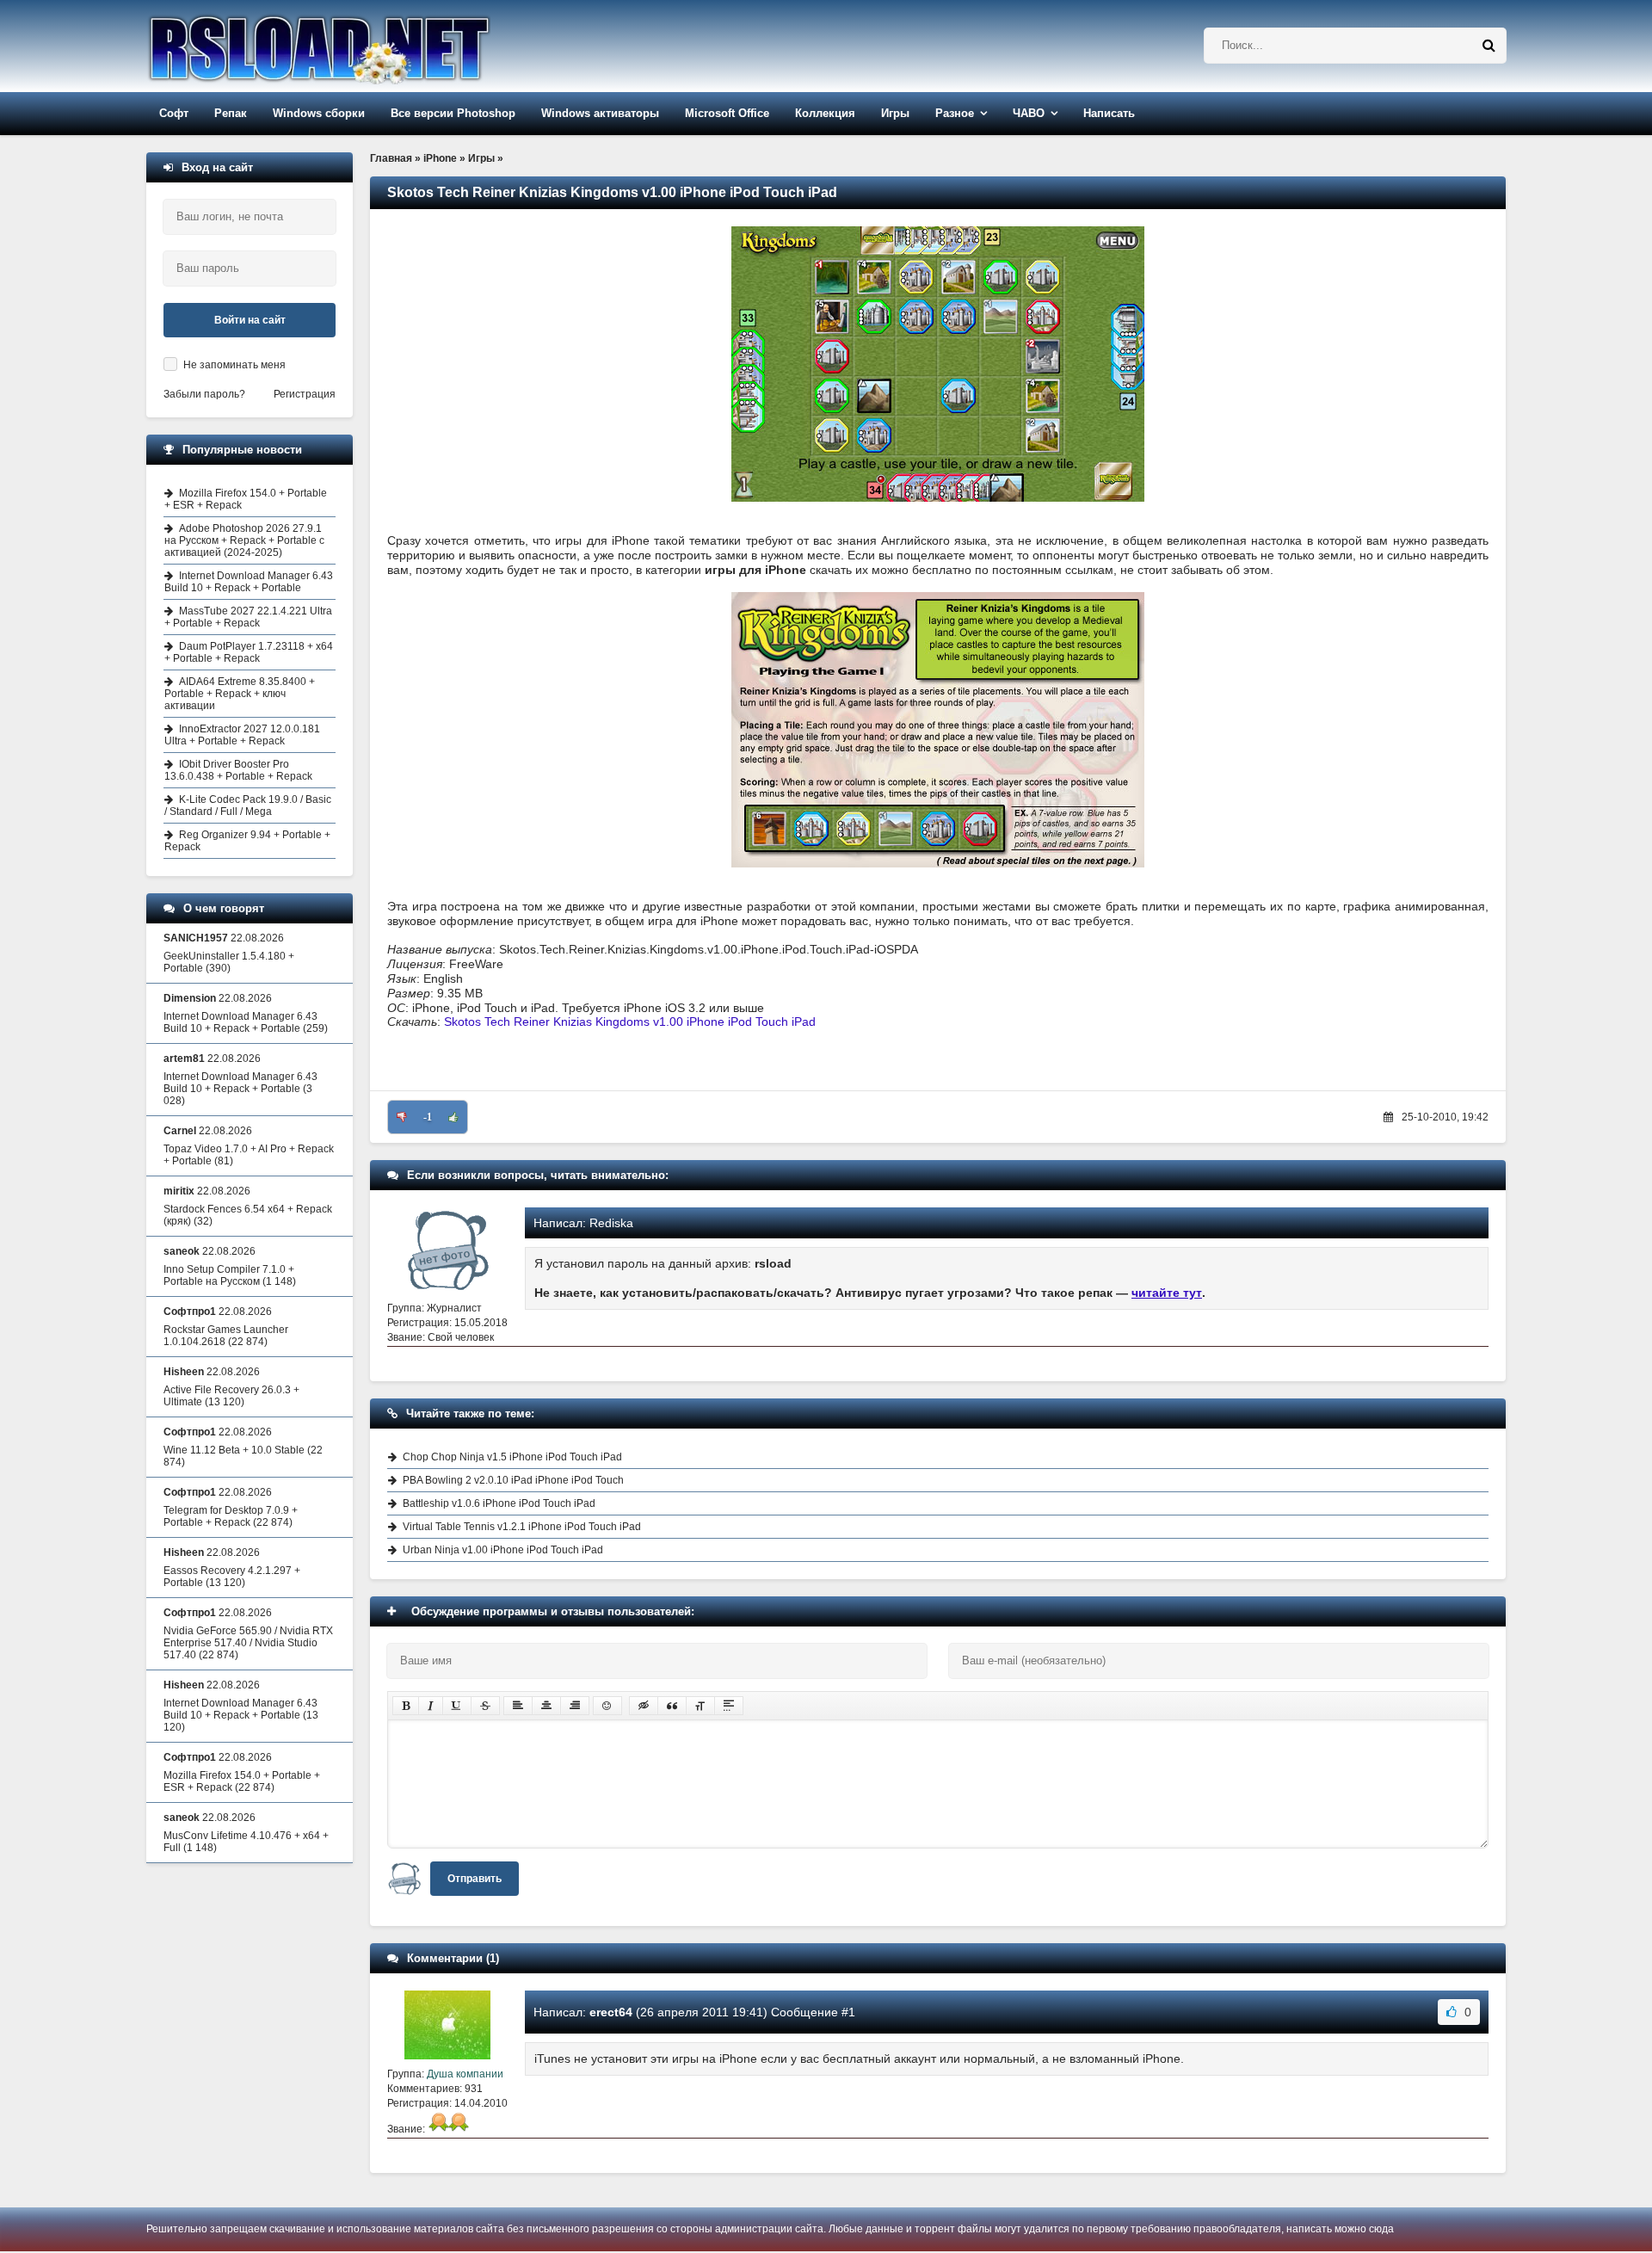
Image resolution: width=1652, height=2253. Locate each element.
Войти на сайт (250, 320)
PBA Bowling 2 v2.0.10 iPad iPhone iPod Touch (513, 1480)
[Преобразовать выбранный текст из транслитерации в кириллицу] (700, 1706)
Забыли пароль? (204, 394)
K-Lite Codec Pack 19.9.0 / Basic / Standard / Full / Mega (248, 806)
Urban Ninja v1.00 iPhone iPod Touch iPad (503, 1550)
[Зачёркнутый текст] (485, 1706)
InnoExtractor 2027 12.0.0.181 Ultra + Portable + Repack (242, 735)
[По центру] (546, 1706)
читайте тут (1167, 1293)
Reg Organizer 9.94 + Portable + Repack (247, 841)
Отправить (475, 1879)
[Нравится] (453, 1117)
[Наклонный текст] (431, 1706)
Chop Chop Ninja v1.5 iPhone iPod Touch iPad (512, 1457)
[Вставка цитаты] (672, 1706)
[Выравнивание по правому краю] (575, 1706)
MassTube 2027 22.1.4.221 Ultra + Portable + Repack (248, 617)
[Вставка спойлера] (729, 1706)
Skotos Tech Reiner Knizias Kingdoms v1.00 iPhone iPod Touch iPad (630, 1022)
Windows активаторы (600, 113)
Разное (955, 113)
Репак (231, 113)
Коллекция (825, 113)
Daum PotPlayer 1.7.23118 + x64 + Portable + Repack (249, 652)
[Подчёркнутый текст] (457, 1706)
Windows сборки (319, 113)
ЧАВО (1029, 113)
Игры (895, 113)
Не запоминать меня (234, 365)
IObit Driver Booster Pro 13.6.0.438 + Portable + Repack (238, 770)
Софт (174, 113)
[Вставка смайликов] (607, 1706)
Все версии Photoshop (453, 113)
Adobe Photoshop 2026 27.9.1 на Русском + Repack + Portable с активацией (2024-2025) (244, 540)
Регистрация (305, 394)
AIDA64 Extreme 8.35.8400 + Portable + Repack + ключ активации (240, 694)
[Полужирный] (406, 1706)
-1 (428, 1117)
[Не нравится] (402, 1117)
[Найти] (1489, 46)
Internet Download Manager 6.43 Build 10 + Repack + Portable (249, 582)
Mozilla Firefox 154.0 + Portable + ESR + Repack (246, 499)
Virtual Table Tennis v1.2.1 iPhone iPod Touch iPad (522, 1527)
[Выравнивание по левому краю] (518, 1706)
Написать (1109, 113)
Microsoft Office (727, 113)
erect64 (611, 2012)
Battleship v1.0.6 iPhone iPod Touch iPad (499, 1503)
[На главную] (363, 46)
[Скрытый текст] (644, 1706)
